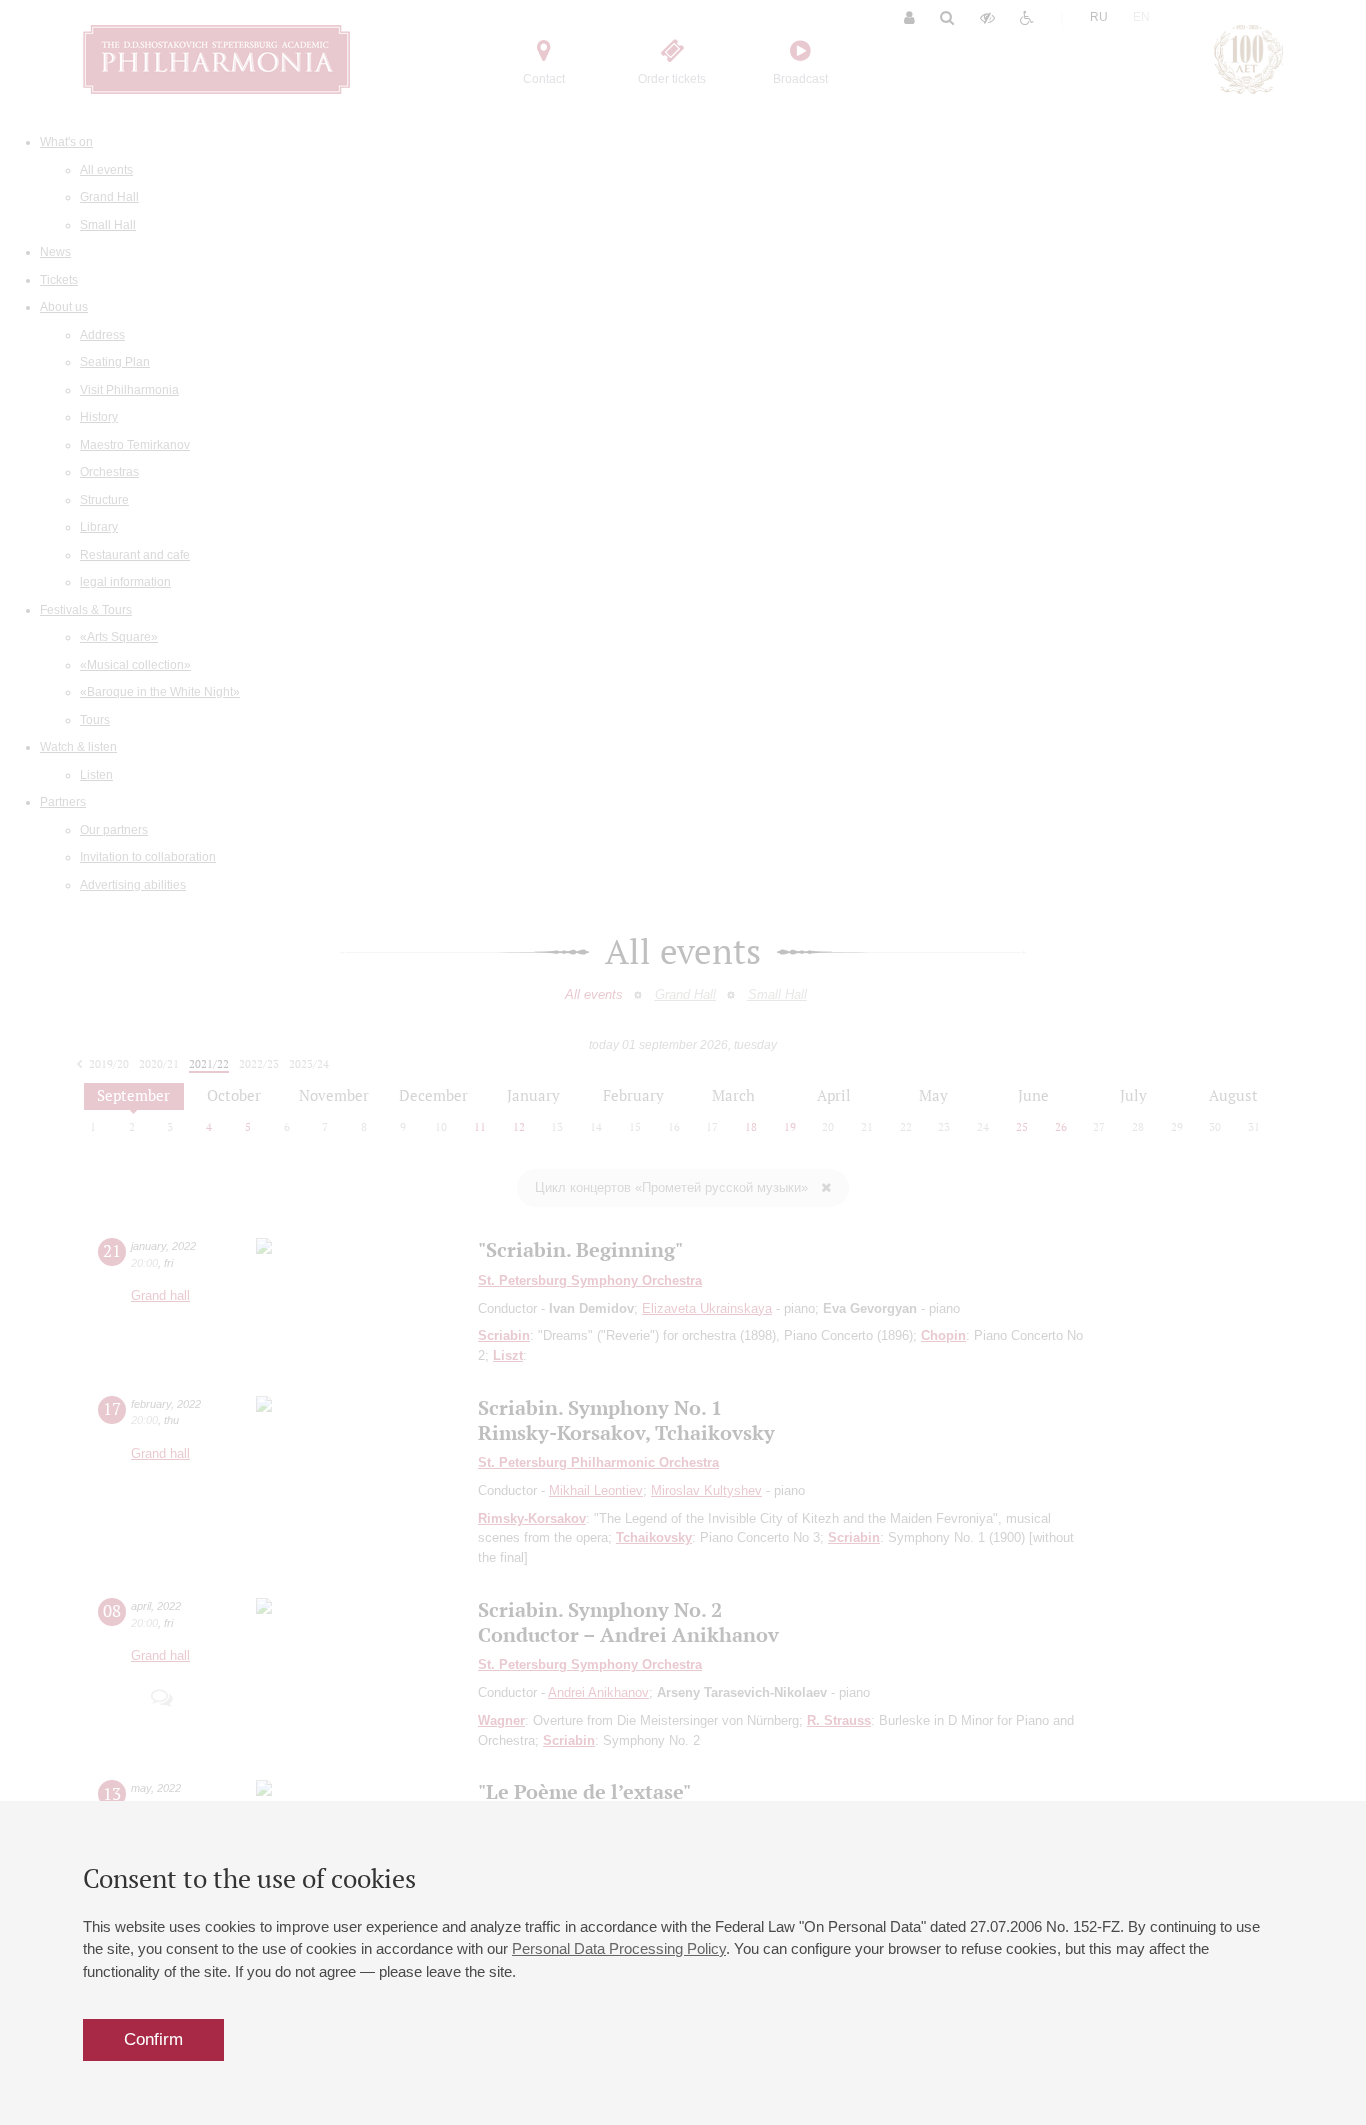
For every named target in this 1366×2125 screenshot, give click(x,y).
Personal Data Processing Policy (619, 1948)
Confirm (153, 2039)
